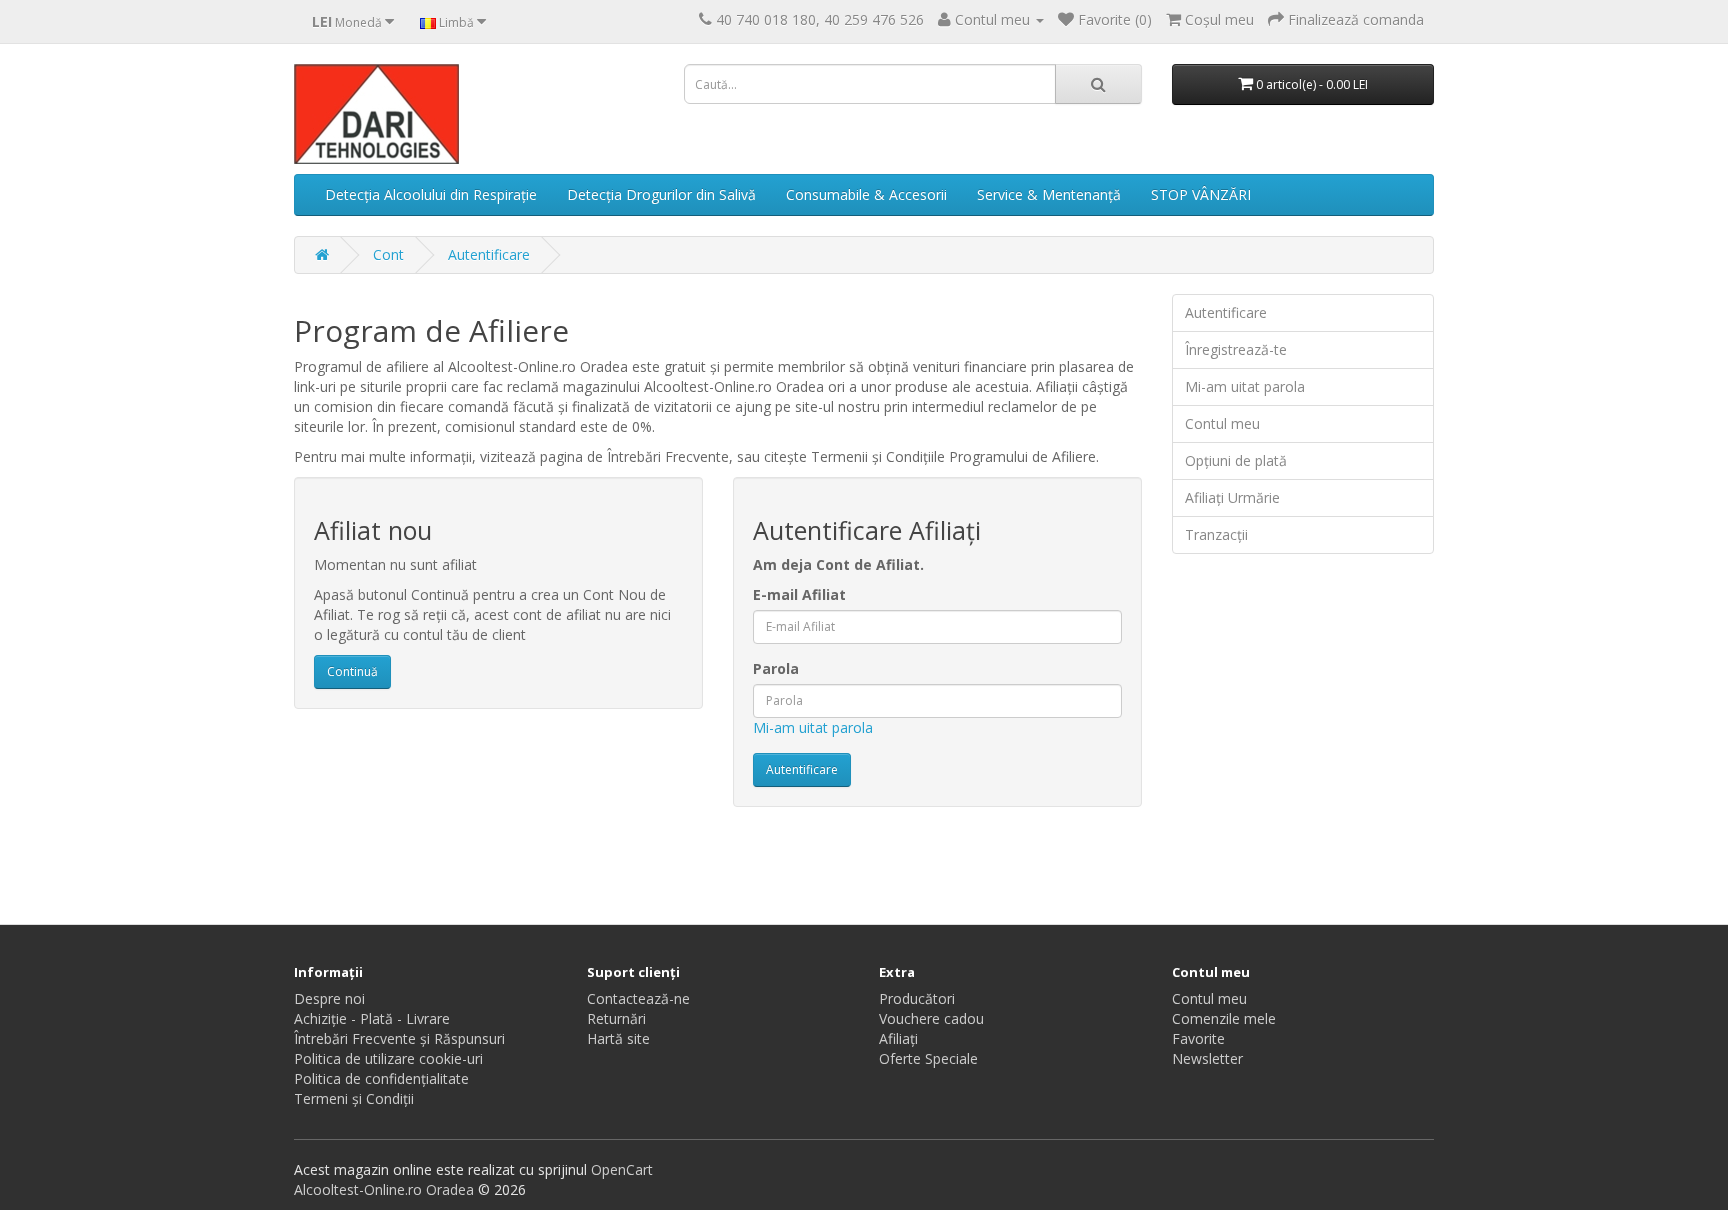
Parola (776, 668)
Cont (388, 254)
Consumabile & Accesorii (866, 194)
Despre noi (329, 998)
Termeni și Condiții (354, 1098)
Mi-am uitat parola (813, 727)
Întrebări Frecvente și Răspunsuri (399, 1038)
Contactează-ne (638, 998)
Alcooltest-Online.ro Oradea (384, 1189)
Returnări (616, 1018)
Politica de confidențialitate (381, 1078)
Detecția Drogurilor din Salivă (661, 194)
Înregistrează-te (1236, 349)
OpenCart (622, 1169)
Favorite (1198, 1038)
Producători (917, 998)
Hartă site (618, 1038)
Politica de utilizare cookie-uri (388, 1058)
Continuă (352, 671)
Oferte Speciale (928, 1058)
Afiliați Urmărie (1232, 497)
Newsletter (1207, 1058)
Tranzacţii (1216, 534)
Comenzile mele (1224, 1018)
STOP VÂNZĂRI (1201, 194)
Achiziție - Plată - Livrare (372, 1018)
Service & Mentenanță (1049, 194)
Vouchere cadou (931, 1018)
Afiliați (898, 1038)
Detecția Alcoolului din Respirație (431, 194)
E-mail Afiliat (799, 594)
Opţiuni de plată (1236, 460)
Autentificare (489, 254)
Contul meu (1222, 423)
